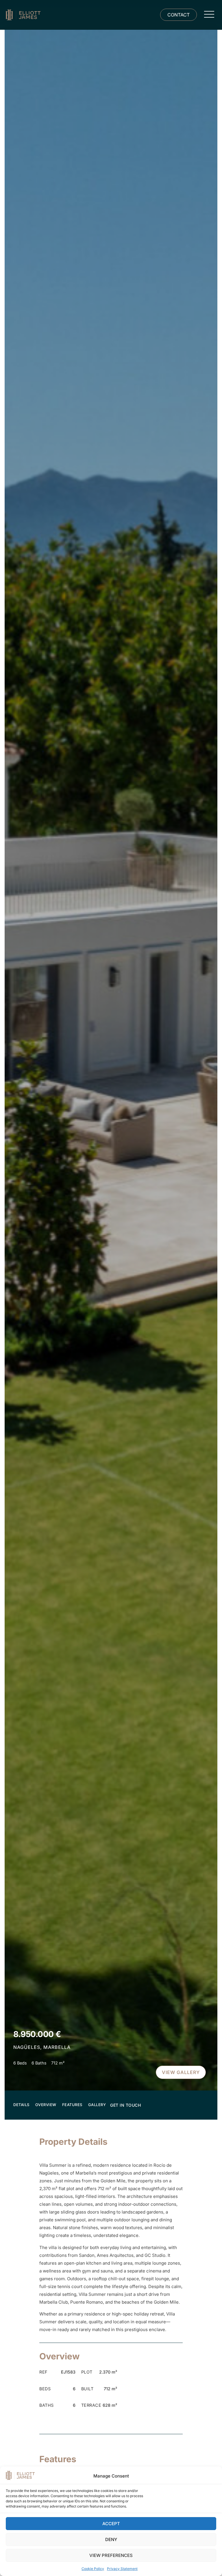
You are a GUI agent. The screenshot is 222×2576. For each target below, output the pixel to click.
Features (72, 2105)
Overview (46, 2105)
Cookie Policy (93, 2569)
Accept (111, 2524)
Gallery (97, 2105)
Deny (111, 2539)
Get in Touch (125, 2105)
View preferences (111, 2555)
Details (21, 2105)
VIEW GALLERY (181, 2072)
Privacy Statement (122, 2569)
